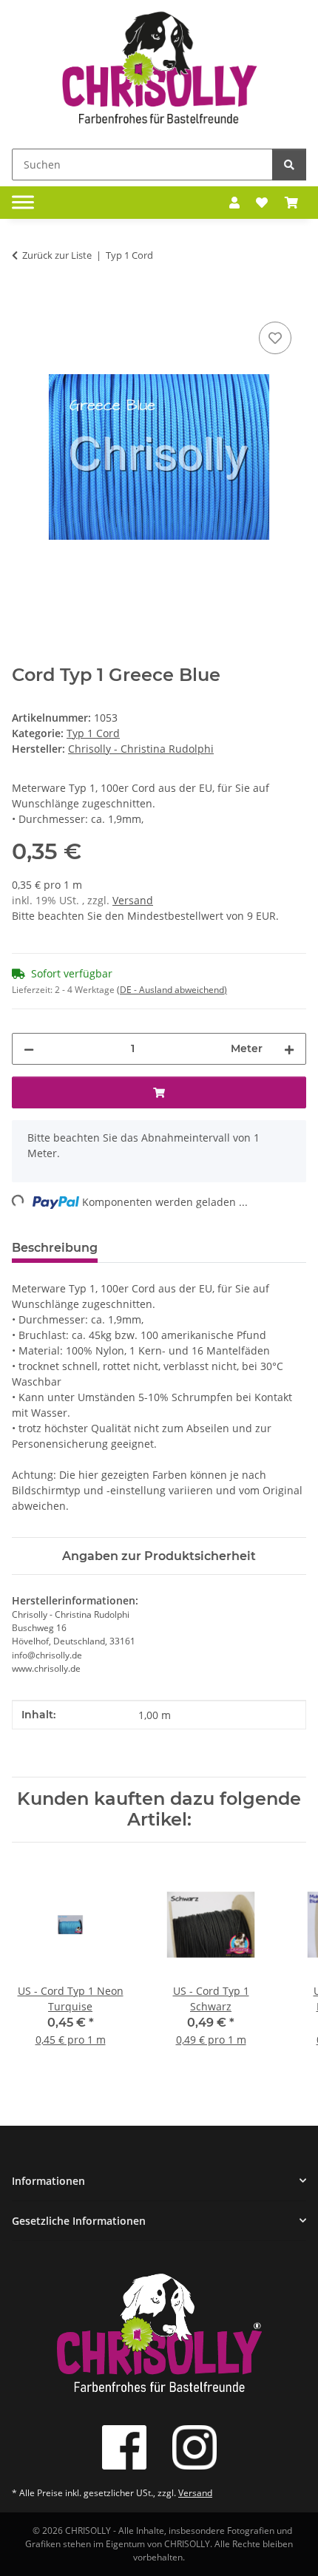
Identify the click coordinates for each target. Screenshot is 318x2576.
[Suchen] (289, 165)
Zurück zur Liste (57, 255)
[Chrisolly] (159, 71)
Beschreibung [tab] (55, 1248)
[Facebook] (124, 2447)
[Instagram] (194, 2447)
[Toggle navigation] (23, 203)
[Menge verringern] (29, 1049)
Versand (133, 900)
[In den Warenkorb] (24, 302)
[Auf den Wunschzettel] (275, 338)
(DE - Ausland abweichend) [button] (172, 990)
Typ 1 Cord (93, 733)
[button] (234, 203)
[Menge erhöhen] (289, 1049)
